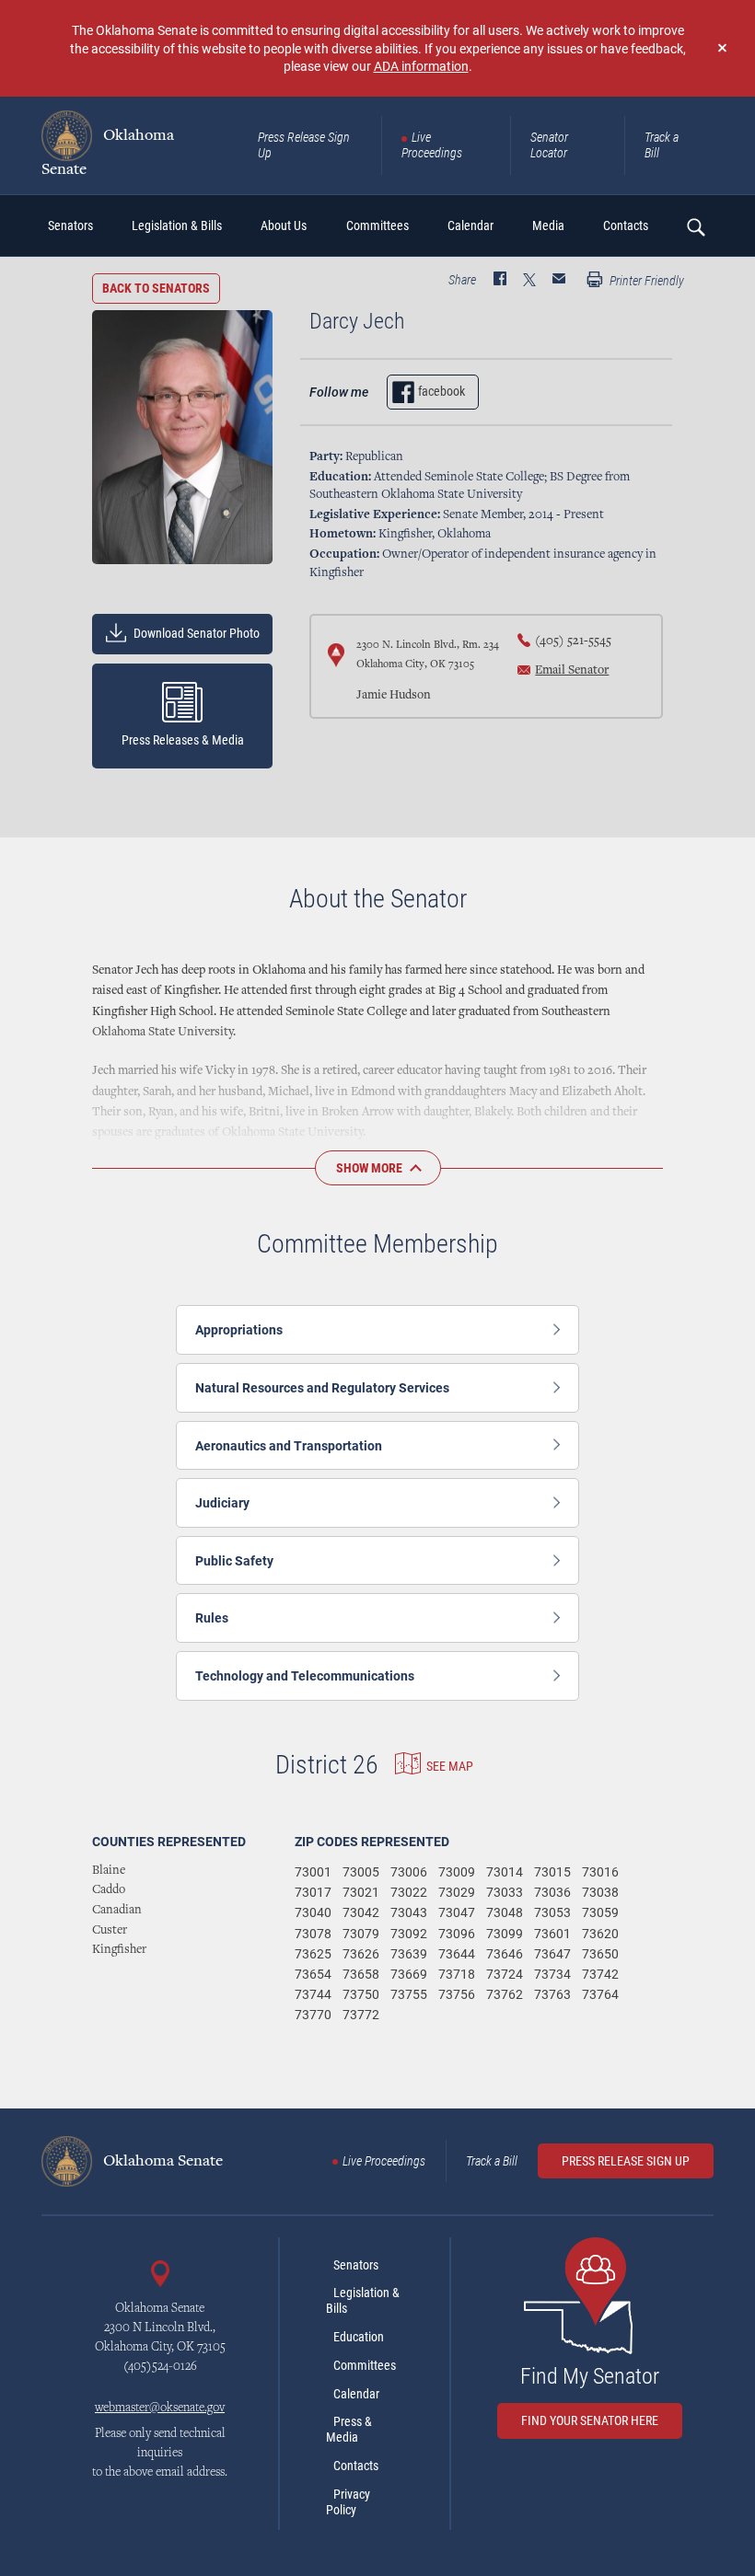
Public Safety (234, 1560)
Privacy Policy (348, 2502)
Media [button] (548, 225)
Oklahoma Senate (108, 152)
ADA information (421, 66)
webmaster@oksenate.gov (160, 2409)
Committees (365, 2365)
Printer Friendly (645, 281)
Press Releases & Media (183, 740)
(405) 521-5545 (573, 641)
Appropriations (239, 1329)
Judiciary (222, 1502)
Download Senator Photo (195, 633)
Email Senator (572, 671)
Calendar (356, 2394)
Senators (356, 2265)
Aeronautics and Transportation (289, 1445)
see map (450, 1765)
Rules (212, 1617)
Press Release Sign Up (304, 145)
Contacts (356, 2466)
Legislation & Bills (363, 2300)
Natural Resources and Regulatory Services (322, 1387)
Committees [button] (377, 225)
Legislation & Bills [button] (177, 225)
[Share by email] (559, 281)
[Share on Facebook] (500, 281)
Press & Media (349, 2429)
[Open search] (695, 226)
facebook (441, 391)
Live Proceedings (432, 145)
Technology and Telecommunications (305, 1675)
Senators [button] (70, 225)
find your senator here (590, 2420)
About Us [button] (284, 225)
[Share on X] (529, 281)
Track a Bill (662, 145)
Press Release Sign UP (626, 2161)
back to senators (156, 288)
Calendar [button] (470, 225)
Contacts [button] (626, 225)
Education (359, 2337)
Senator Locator (549, 145)
